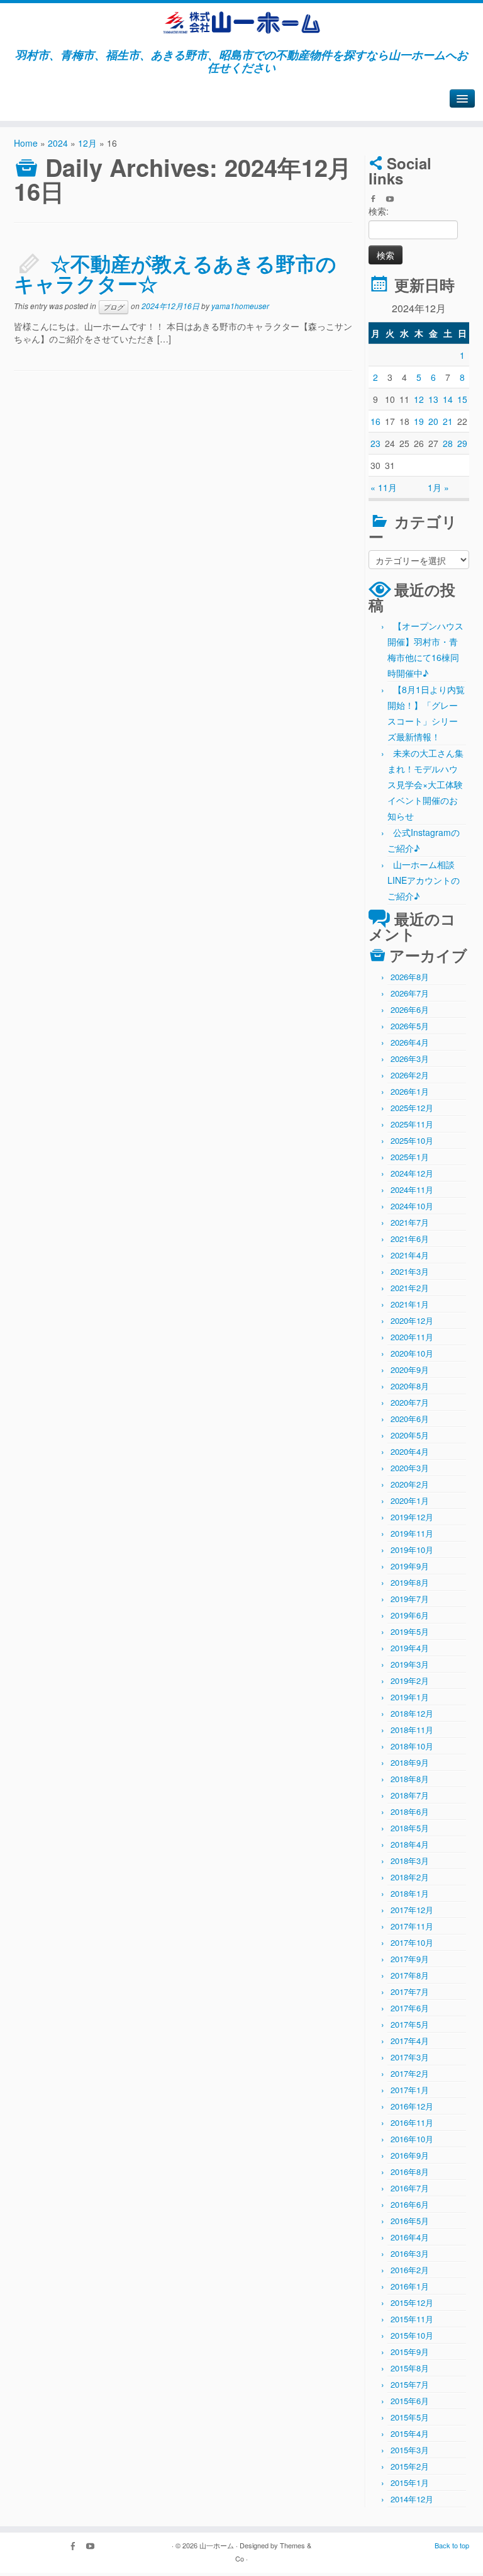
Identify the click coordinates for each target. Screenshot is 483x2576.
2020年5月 (410, 1435)
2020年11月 (412, 1337)
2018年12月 (412, 1713)
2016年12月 (412, 2106)
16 (375, 421)
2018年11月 (412, 1730)
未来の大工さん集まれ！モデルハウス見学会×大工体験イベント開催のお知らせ (425, 784)
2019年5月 (410, 1631)
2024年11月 (412, 1189)
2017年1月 (410, 2090)
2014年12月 (412, 2499)
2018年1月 (410, 1893)
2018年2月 (410, 1877)
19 (419, 421)
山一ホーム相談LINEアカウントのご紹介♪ (424, 880)
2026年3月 (410, 1059)
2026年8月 (410, 977)
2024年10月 (412, 1206)
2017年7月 (410, 1991)
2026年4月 (410, 1042)
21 (448, 421)
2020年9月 (410, 1370)
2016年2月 (410, 2270)
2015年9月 (410, 2352)
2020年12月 (412, 1320)
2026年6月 (410, 1009)
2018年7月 (410, 1795)
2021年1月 (410, 1304)
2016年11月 (412, 2122)
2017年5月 (410, 2024)
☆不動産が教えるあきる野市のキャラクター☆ (175, 273)
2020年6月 (410, 1419)
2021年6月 (410, 1239)
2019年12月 (412, 1517)
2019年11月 (412, 1533)
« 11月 (384, 487)
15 (462, 399)
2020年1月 (410, 1500)
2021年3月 (410, 1271)
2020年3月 (410, 1468)
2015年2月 (410, 2466)
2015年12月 (412, 2302)
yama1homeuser (240, 306)
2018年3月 (410, 1861)
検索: (379, 211)
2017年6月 (410, 2008)
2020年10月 (412, 1353)
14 (448, 399)
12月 (87, 143)
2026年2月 (410, 1075)
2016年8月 (410, 2172)
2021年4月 (410, 1255)
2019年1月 (410, 1697)
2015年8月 (410, 2368)
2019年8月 (410, 1582)
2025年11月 (412, 1124)
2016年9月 (410, 2155)
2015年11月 (412, 2319)
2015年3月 (410, 2450)
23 (375, 443)
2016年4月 (410, 2237)
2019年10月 (412, 1550)
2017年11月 (412, 1926)
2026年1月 (410, 1091)
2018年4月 (410, 1844)
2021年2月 (410, 1288)
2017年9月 (410, 1959)
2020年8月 (410, 1386)
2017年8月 (410, 1975)
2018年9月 (410, 1762)
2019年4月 (410, 1648)
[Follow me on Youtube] (394, 200)
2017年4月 (410, 2041)
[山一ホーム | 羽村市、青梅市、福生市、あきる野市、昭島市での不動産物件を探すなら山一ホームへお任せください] (241, 23)
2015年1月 (410, 2483)
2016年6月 (410, 2204)
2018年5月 (410, 1828)
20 (433, 421)
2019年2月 (410, 1681)
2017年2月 (410, 2073)
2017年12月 (412, 1910)
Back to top (452, 2545)
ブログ (114, 307)
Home (26, 143)
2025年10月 (412, 1140)
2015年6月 (410, 2401)
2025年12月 (412, 1108)
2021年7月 (410, 1222)
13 (433, 399)
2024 (58, 143)
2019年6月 (410, 1615)
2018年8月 (410, 1779)
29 (462, 443)
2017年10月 (412, 1942)
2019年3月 (410, 1664)
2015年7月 (410, 2384)
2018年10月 (412, 1746)
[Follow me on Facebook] (377, 200)
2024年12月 (412, 1173)
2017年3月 (410, 2057)
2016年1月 (410, 2286)
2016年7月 (410, 2188)
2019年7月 (410, 1599)
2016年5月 (410, 2221)
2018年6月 (410, 1811)
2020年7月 (410, 1402)
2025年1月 (410, 1157)
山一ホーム (217, 2545)
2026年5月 (410, 1026)
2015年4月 (410, 2433)
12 (419, 399)
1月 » (438, 487)
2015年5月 (410, 2417)
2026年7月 (410, 993)
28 (448, 443)
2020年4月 (410, 1451)
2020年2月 (410, 1484)
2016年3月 (410, 2253)
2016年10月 (412, 2139)
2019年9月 (410, 1566)
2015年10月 (412, 2335)
